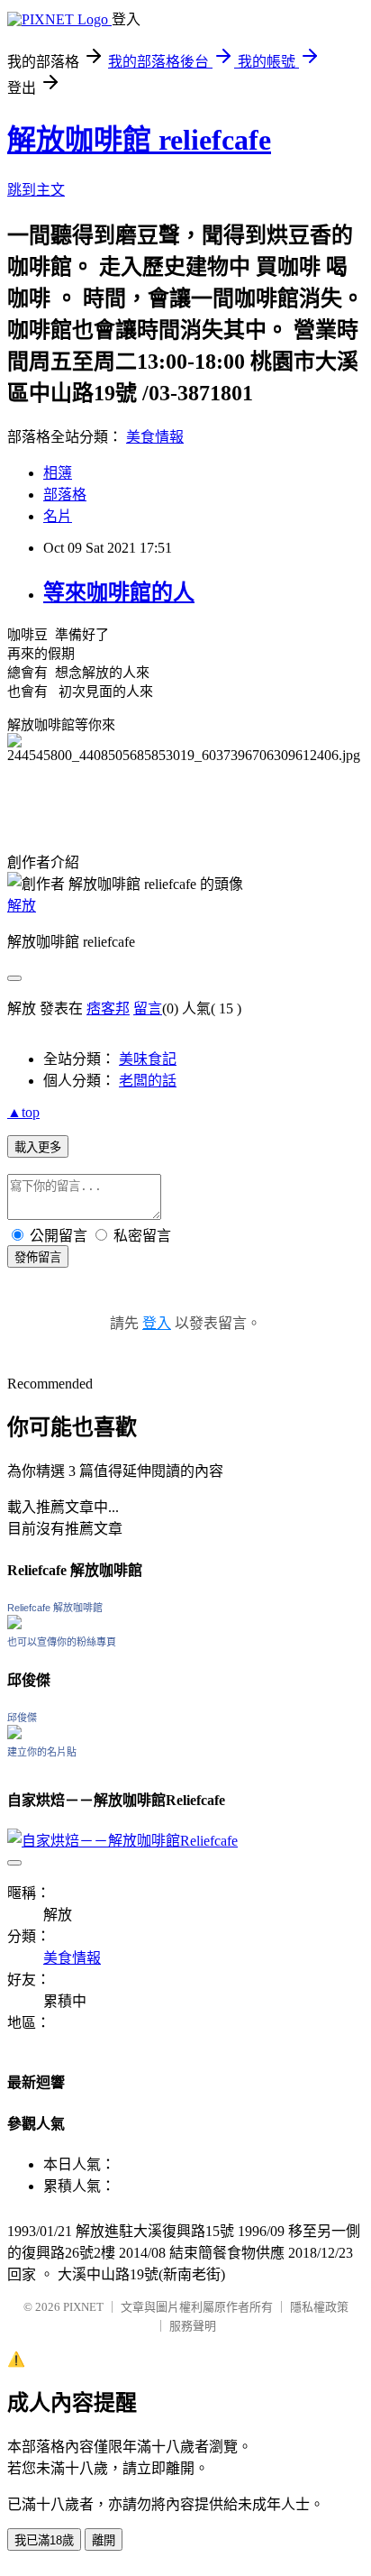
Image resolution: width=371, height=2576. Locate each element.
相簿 (58, 473)
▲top (23, 1112)
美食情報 (155, 437)
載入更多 (38, 1147)
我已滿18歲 (44, 2540)
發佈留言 (38, 1257)
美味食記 (148, 1059)
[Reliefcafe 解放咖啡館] (14, 1624)
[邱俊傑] (14, 1734)
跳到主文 (36, 190)
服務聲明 (193, 2326)
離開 (104, 2540)
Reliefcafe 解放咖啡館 (55, 1608)
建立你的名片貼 (42, 1752)
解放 (22, 906)
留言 (148, 1008)
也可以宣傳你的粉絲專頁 (62, 1642)
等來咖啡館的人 (119, 592)
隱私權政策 (319, 2307)
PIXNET (83, 2307)
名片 (58, 516)
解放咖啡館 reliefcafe (139, 140)
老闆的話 (148, 1081)
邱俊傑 (22, 1718)
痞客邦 (108, 1008)
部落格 (65, 495)
